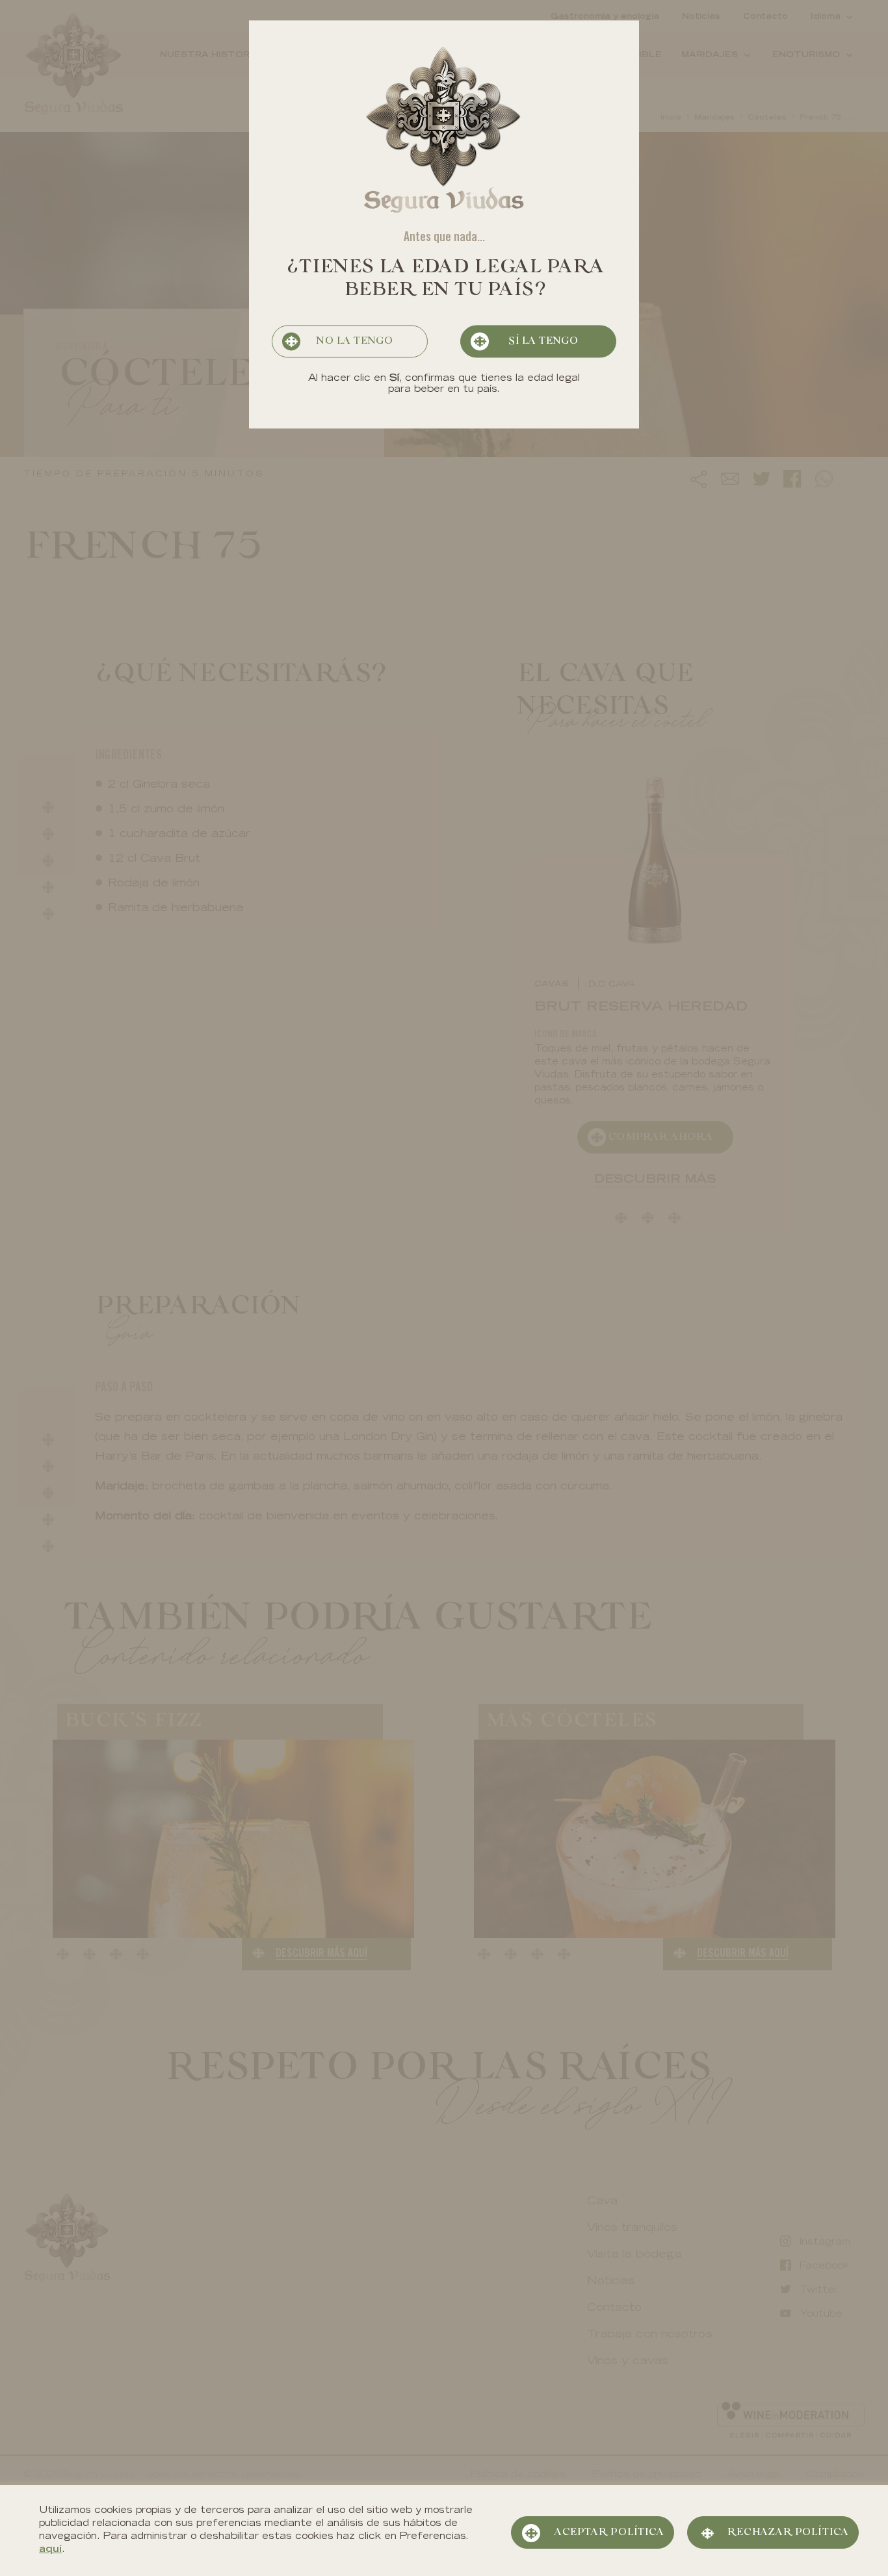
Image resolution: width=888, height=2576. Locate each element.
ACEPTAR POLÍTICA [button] (609, 2532)
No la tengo (354, 342)
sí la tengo (543, 342)
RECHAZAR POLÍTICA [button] (788, 2532)
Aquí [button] (50, 2550)
